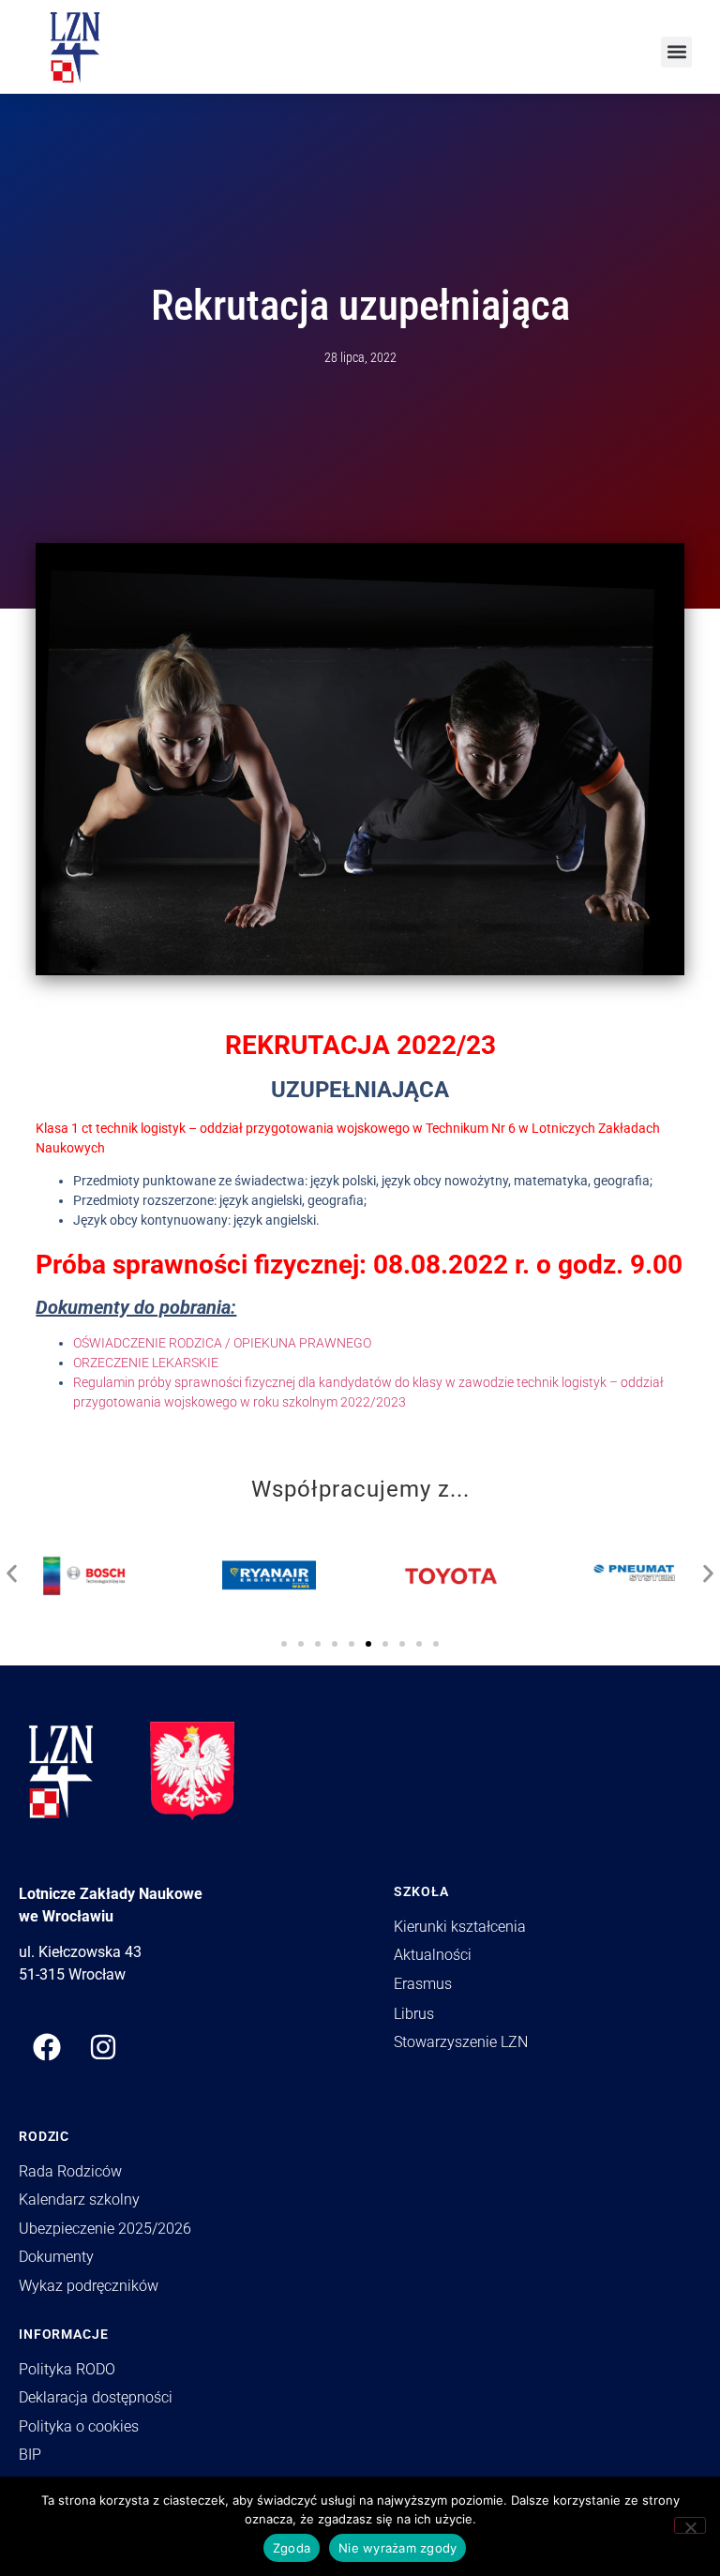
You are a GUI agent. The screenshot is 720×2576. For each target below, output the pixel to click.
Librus (414, 2014)
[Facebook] (47, 2047)
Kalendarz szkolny (79, 2199)
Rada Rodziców (70, 2171)
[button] (676, 52)
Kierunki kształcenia (460, 1927)
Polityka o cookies (79, 2426)
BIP (30, 2455)
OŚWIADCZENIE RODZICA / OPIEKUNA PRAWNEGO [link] (222, 1343)
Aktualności (433, 1955)
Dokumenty (56, 2257)
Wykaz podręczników (89, 2286)
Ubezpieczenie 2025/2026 (105, 2229)
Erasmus (423, 1984)
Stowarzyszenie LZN (461, 2042)
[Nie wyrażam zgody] (690, 2525)
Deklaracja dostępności (96, 2397)
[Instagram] (103, 2047)
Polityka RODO (67, 2369)
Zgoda (292, 2548)
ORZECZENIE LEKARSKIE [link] (146, 1363)
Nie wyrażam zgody (397, 2548)
